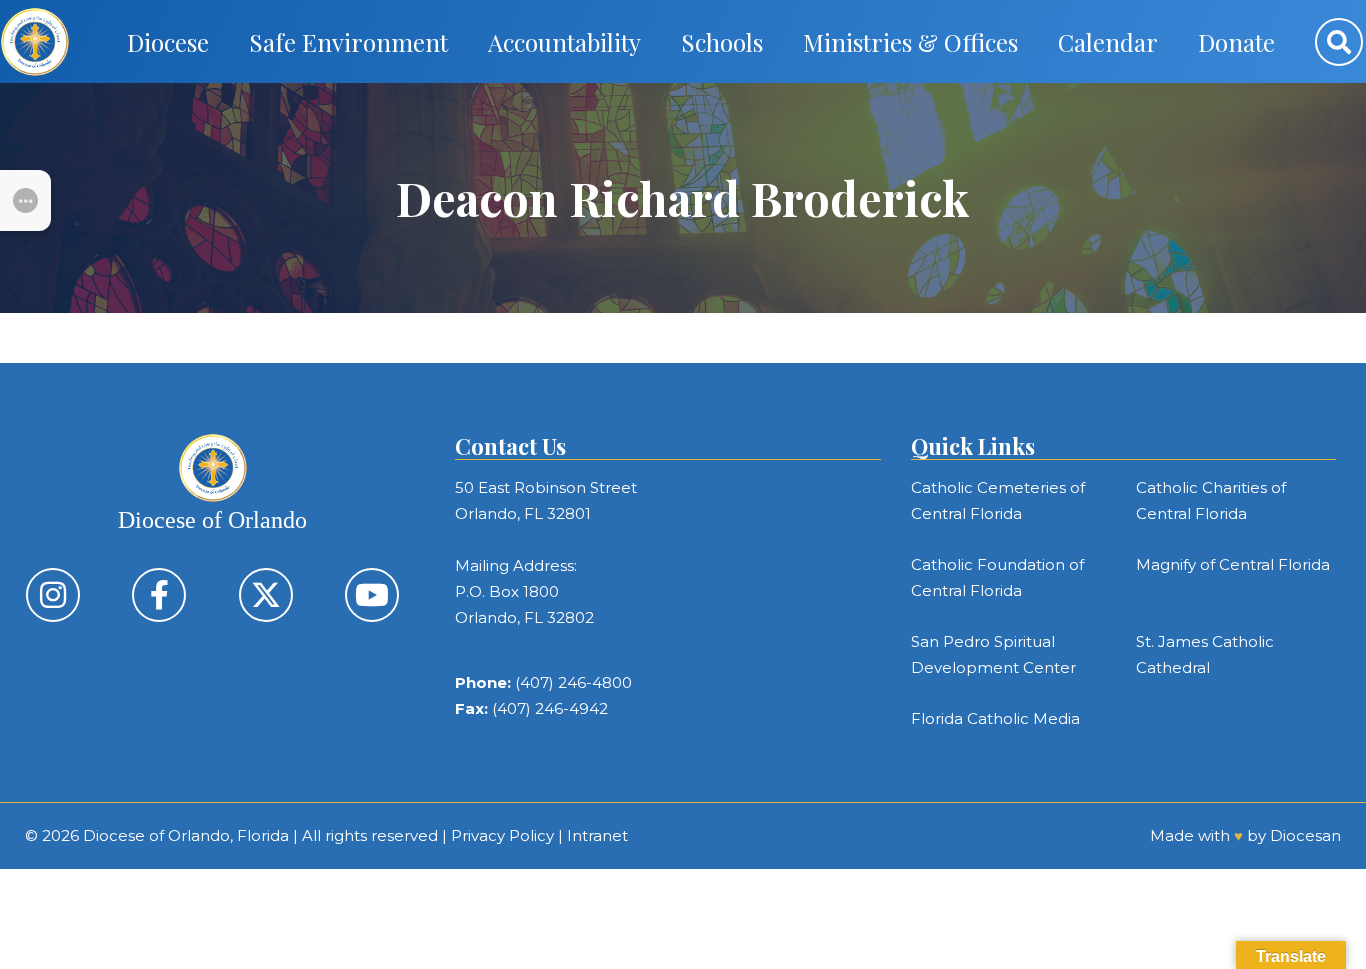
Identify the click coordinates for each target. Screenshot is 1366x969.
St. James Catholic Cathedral (1205, 654)
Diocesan (1305, 835)
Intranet (597, 835)
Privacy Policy (502, 835)
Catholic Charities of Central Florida (1211, 500)
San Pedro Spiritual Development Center (993, 654)
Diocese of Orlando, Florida (186, 835)
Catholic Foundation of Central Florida (997, 577)
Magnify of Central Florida (1233, 564)
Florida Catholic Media (995, 718)
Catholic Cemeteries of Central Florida (998, 500)
